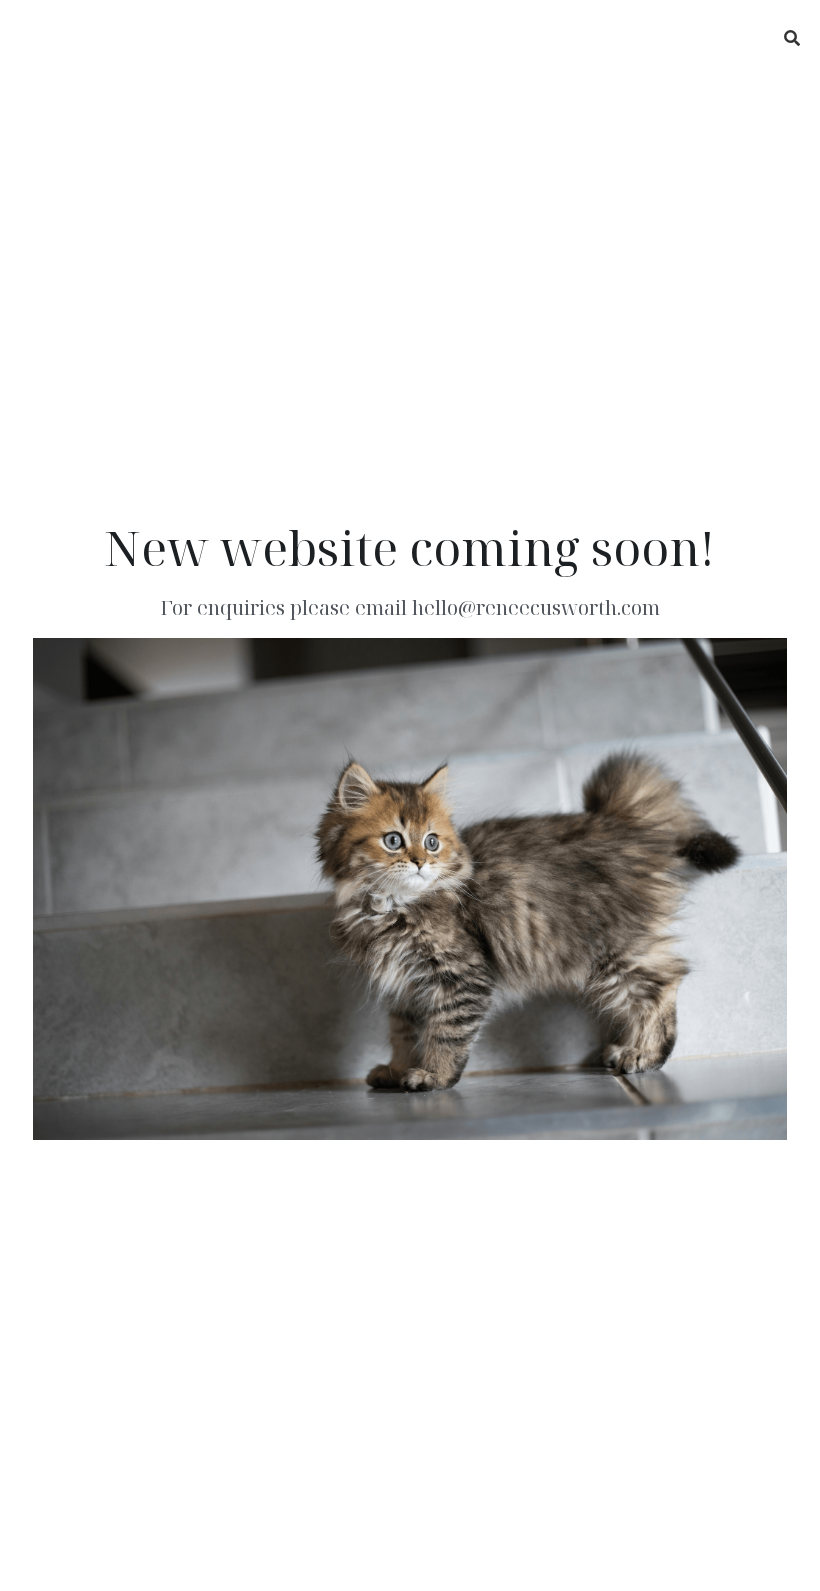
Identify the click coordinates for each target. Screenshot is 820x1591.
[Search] (792, 38)
